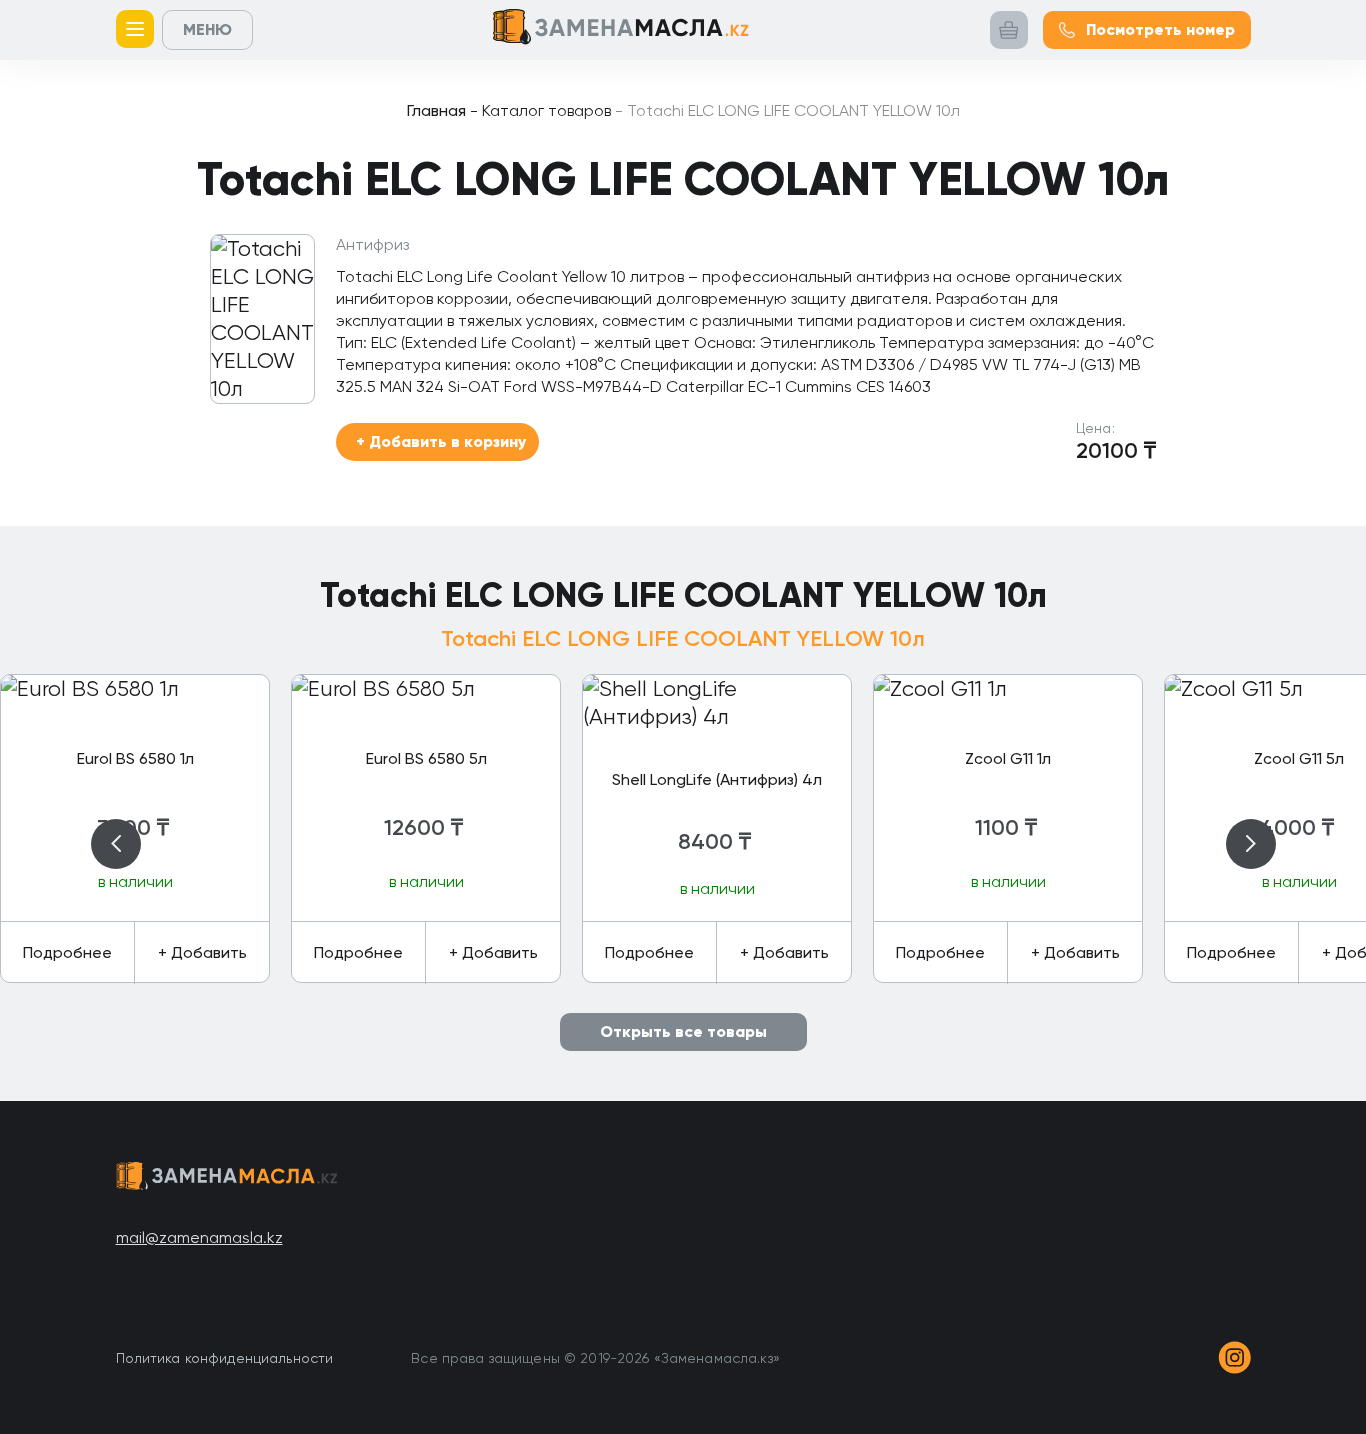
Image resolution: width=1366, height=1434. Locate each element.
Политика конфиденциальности (225, 1358)
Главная (436, 110)
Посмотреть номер (1160, 29)
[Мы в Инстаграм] (1234, 1357)
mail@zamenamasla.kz (199, 1237)
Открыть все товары (683, 1031)
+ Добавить (202, 952)
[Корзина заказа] (1009, 30)
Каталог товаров (540, 110)
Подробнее (67, 952)
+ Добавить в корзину (441, 441)
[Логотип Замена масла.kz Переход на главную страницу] (621, 30)
